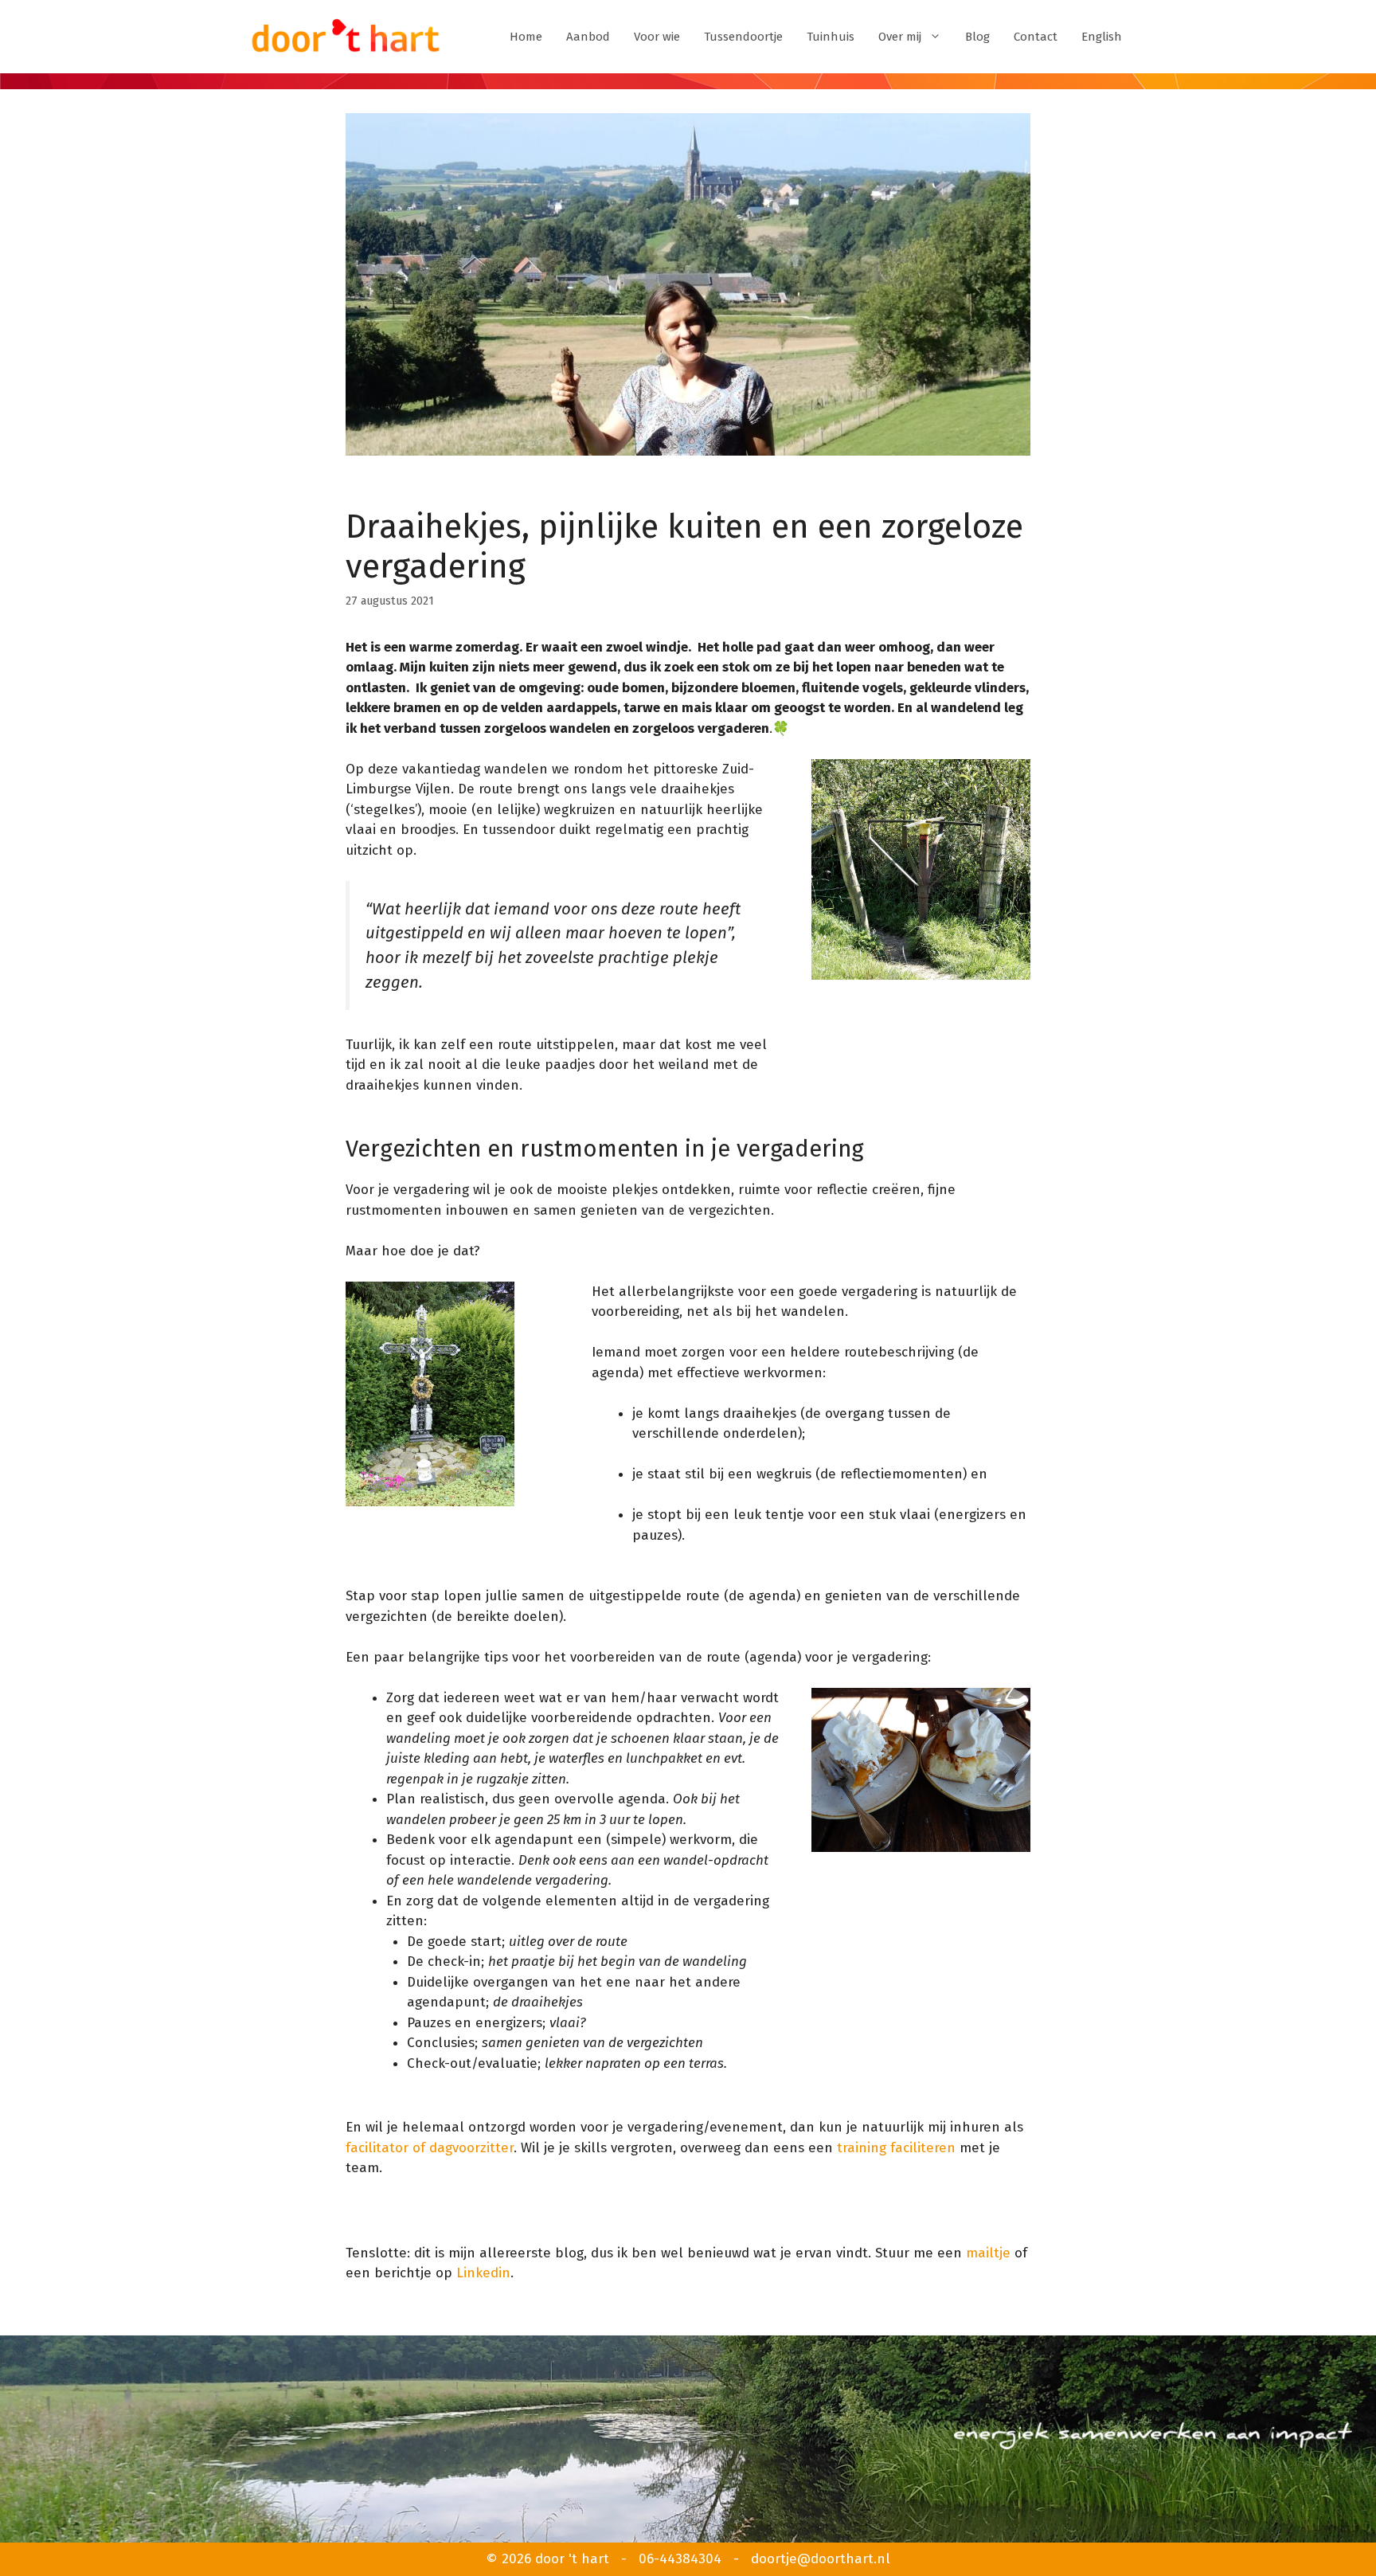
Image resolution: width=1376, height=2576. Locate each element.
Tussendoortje (743, 37)
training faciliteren (896, 2148)
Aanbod (588, 37)
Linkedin (483, 2273)
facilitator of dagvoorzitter (430, 2148)
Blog (977, 37)
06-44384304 (680, 2559)
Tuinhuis (831, 37)
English (1102, 37)
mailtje (988, 2253)
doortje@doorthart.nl (821, 2559)
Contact (1036, 37)
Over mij (900, 37)
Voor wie (657, 37)
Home (526, 37)
